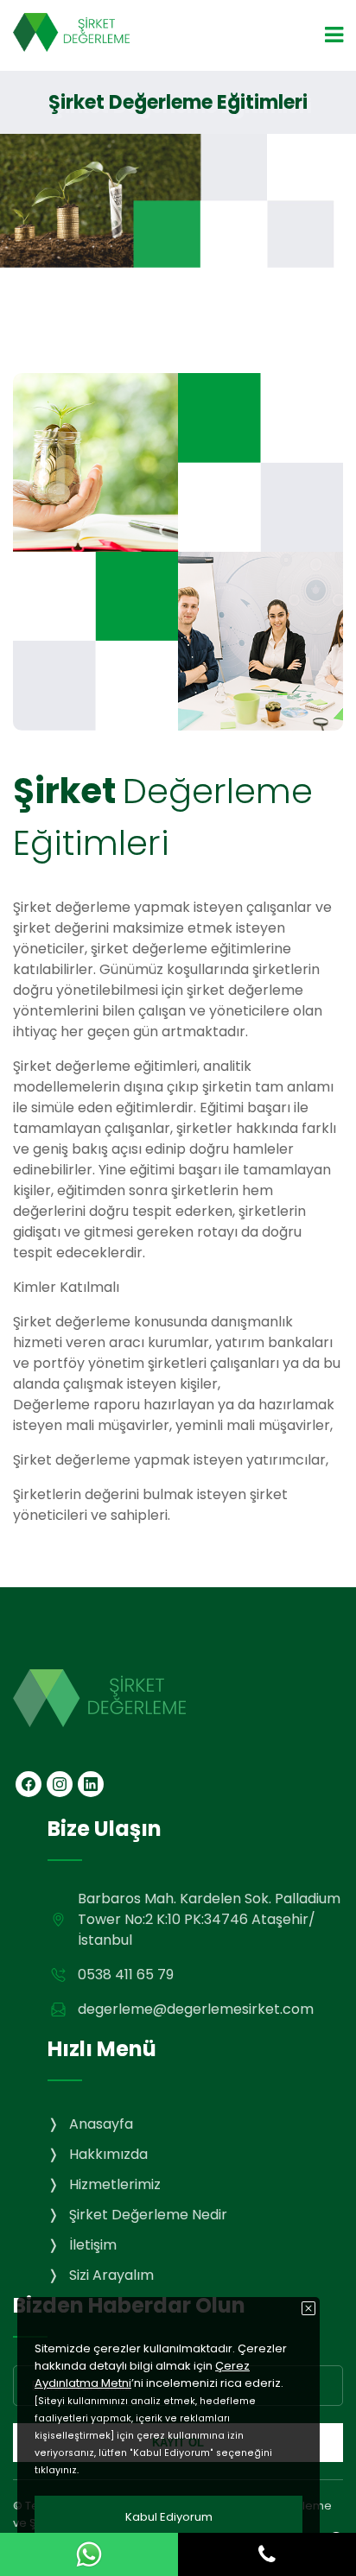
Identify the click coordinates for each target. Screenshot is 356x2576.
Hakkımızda (108, 2154)
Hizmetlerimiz (115, 2184)
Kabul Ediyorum (169, 2517)
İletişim (93, 2245)
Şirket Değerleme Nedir (148, 2215)
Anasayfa (101, 2124)
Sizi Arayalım (111, 2275)
